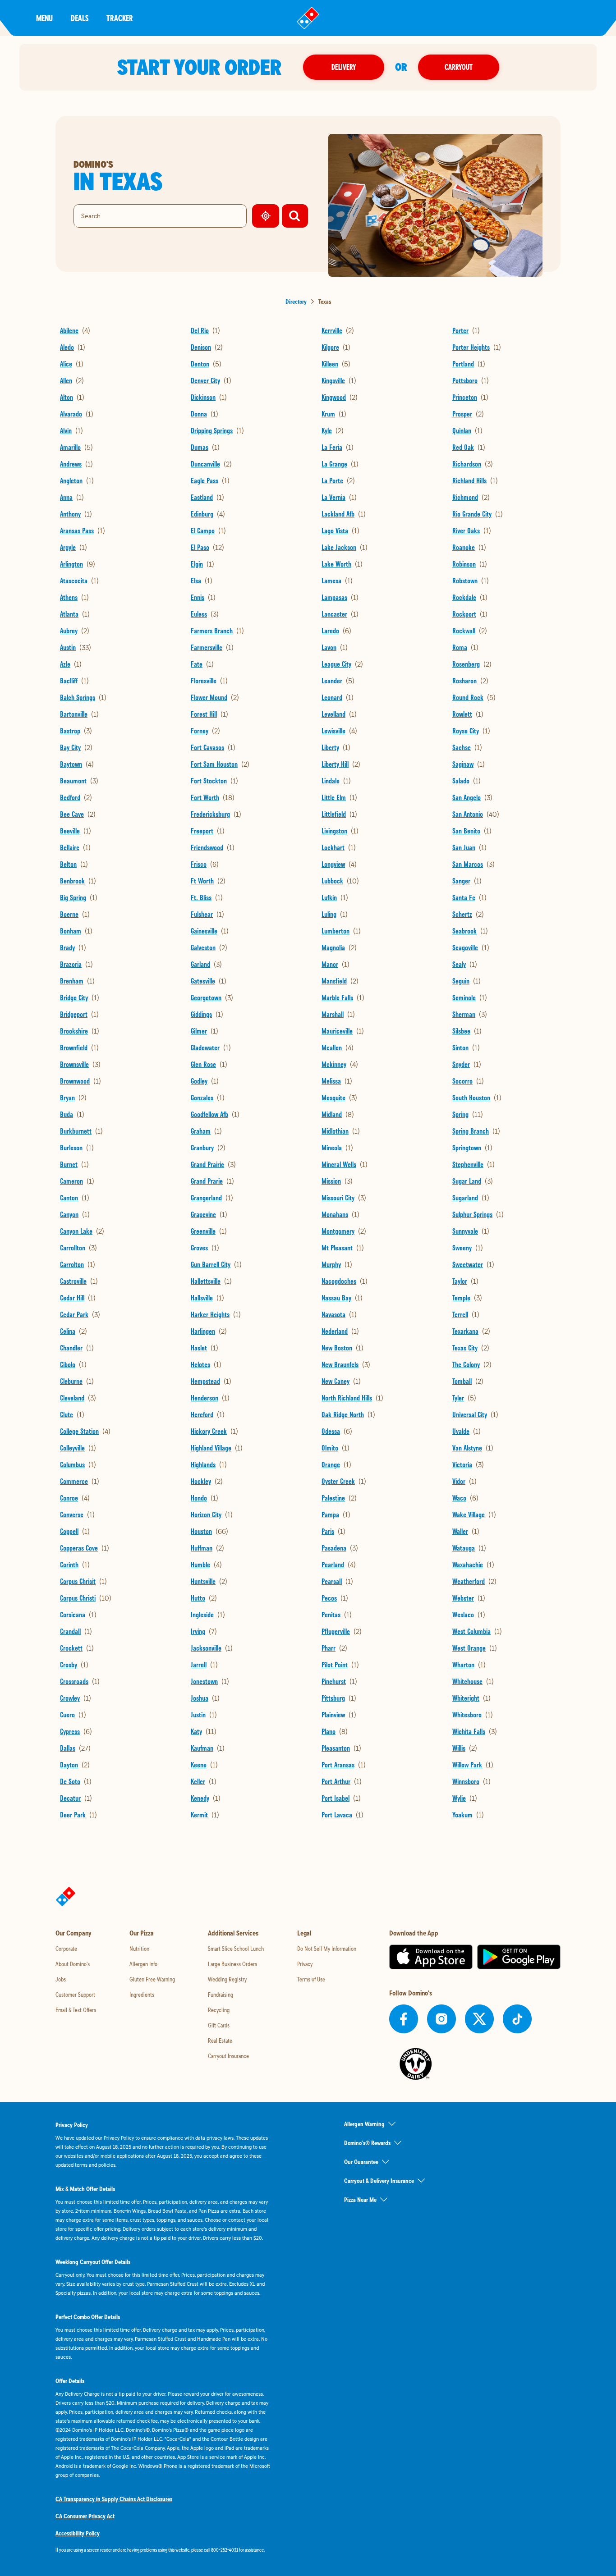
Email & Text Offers (76, 2010)
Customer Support (75, 1995)
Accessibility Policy (78, 2533)
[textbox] (164, 2550)
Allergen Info (143, 1964)
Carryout (459, 67)
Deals (80, 18)
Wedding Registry (227, 1979)
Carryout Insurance (228, 2056)
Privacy (305, 1964)
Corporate (66, 1949)
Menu (44, 18)
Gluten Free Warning (152, 1979)
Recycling (219, 2010)
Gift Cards (219, 2025)
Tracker (120, 18)
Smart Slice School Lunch (236, 1949)
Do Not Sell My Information (327, 1949)
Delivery (344, 67)
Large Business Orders (232, 1964)
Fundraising (221, 1995)
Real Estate (220, 2041)
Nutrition (139, 1949)
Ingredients (142, 1995)
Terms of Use (311, 1979)
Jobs (61, 1979)
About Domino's (73, 1964)
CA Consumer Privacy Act (85, 2516)
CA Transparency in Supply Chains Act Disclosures (114, 2499)
